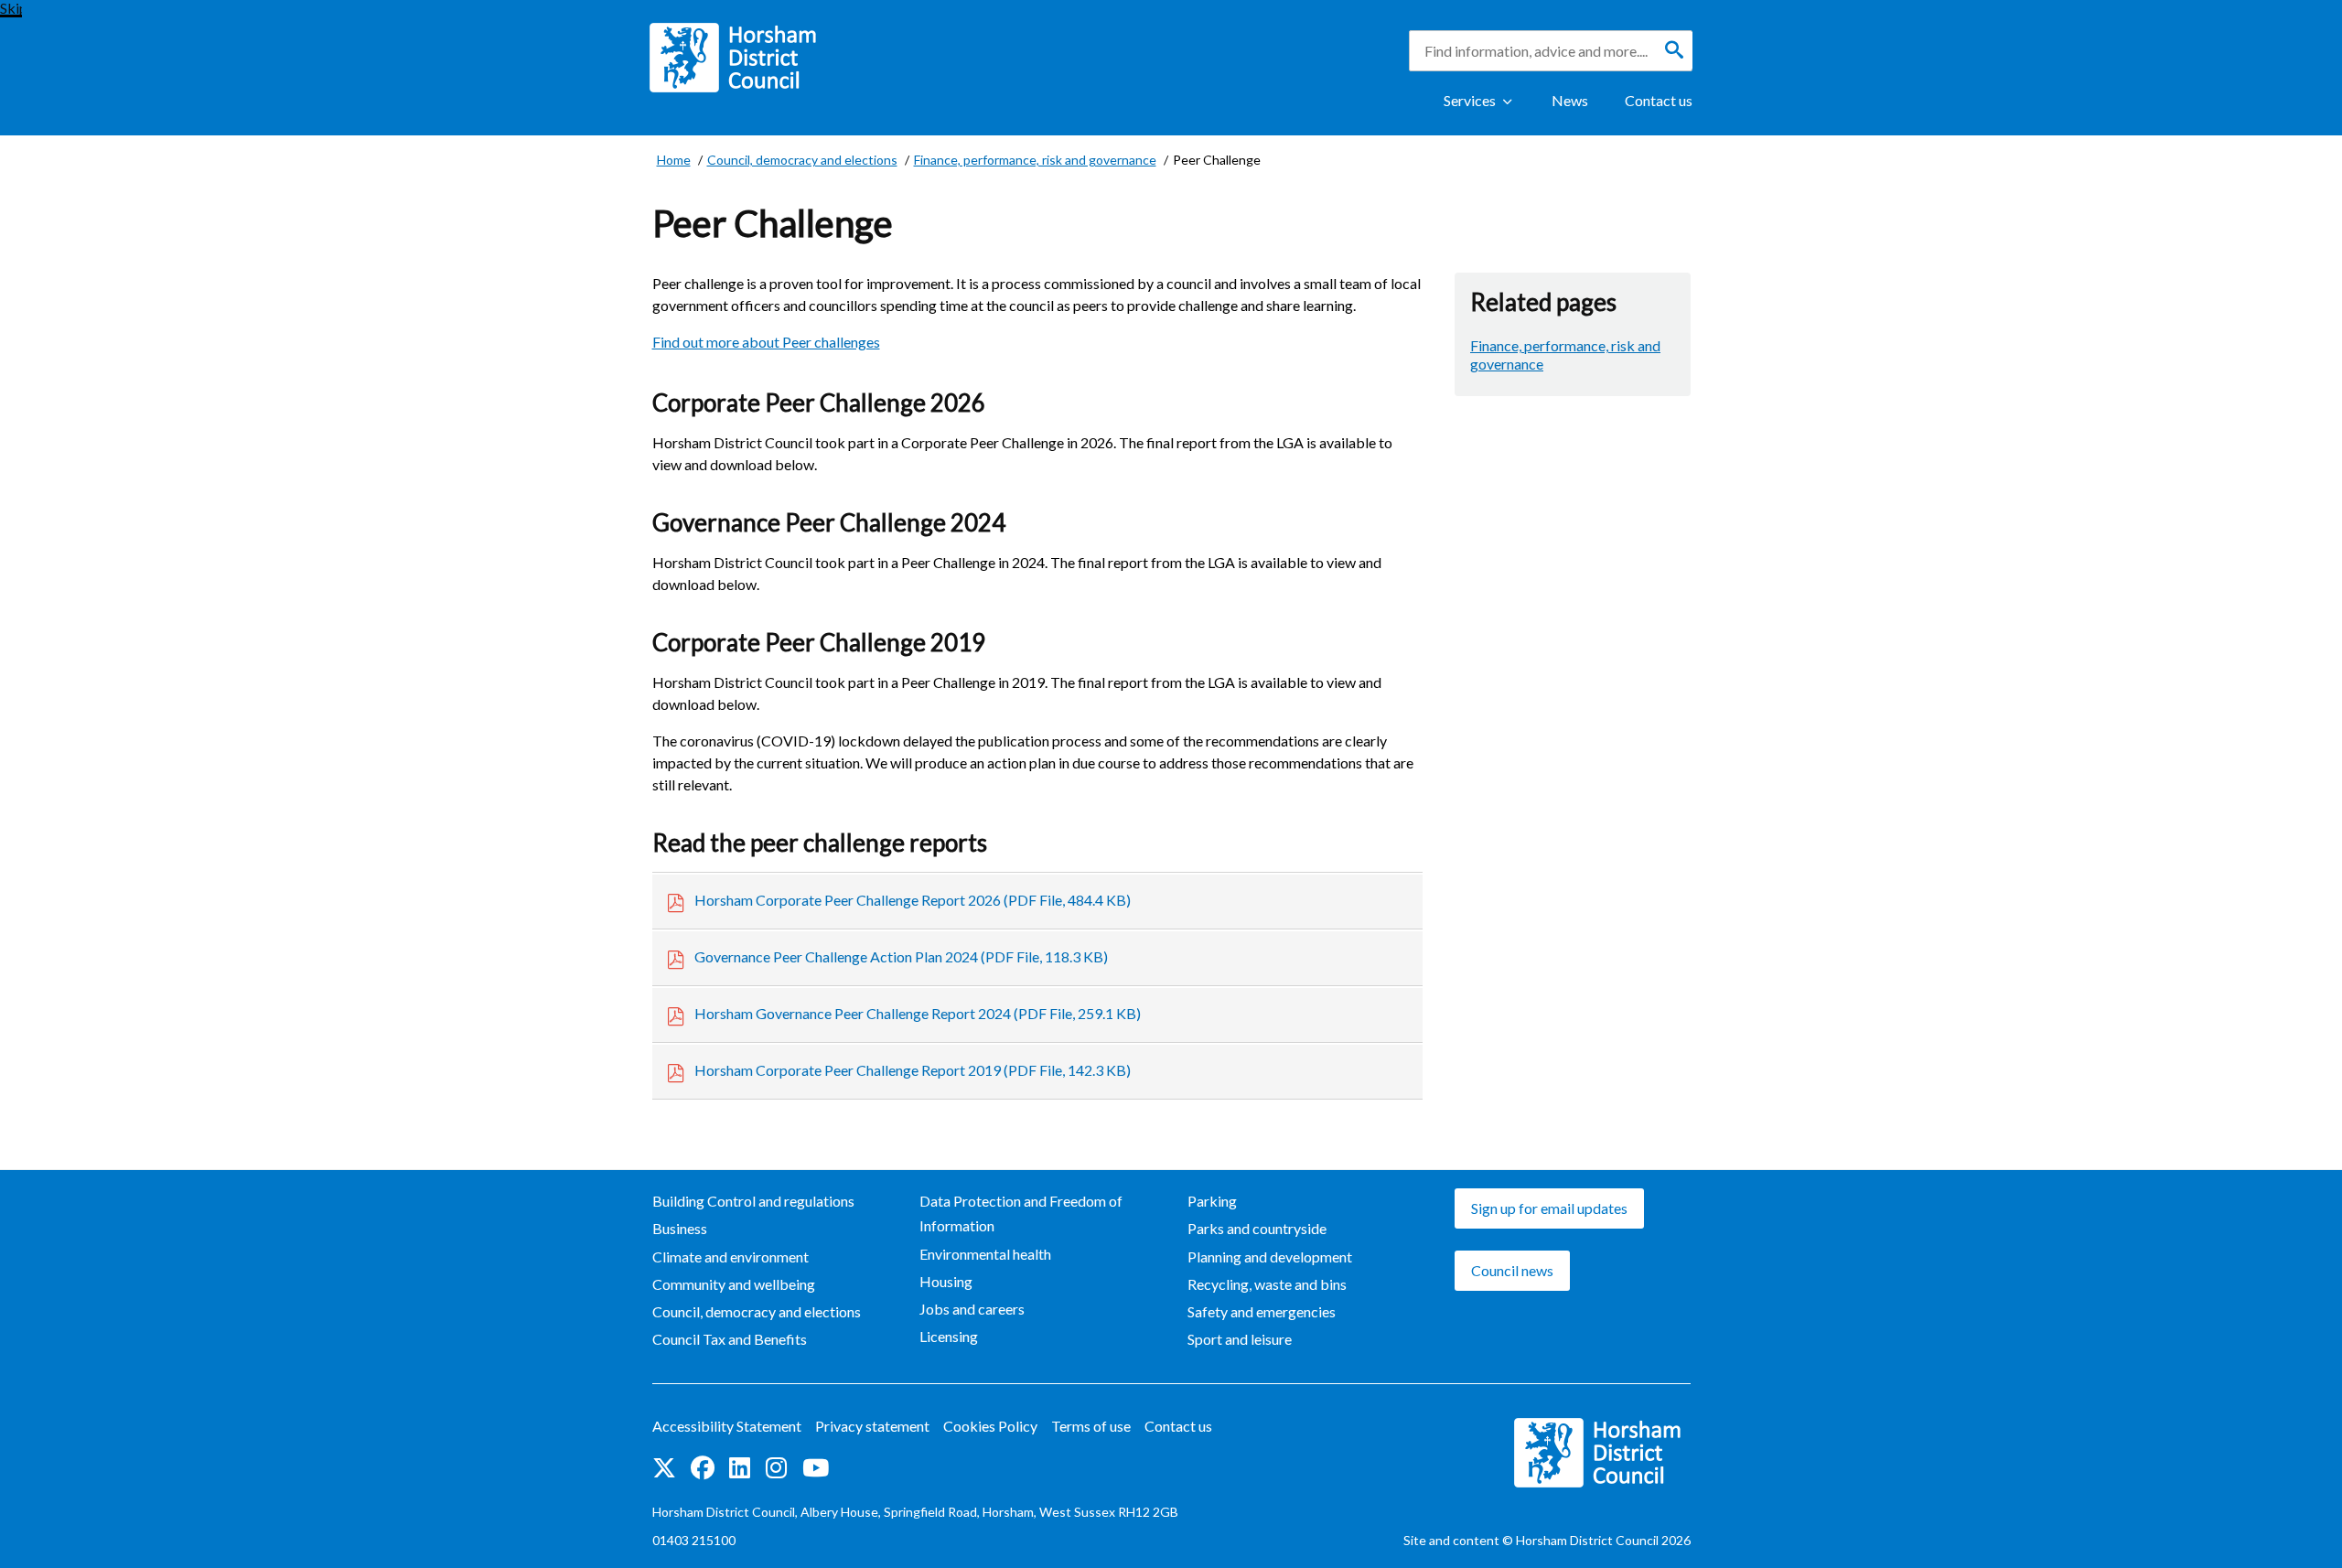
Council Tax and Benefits (730, 1339)
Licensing (949, 1336)
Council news (1512, 1270)
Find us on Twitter (664, 1469)
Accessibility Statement (727, 1426)
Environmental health (985, 1254)
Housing (946, 1281)
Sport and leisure (1240, 1339)
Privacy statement (872, 1426)
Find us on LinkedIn (740, 1469)
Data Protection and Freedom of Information (1021, 1213)
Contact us (1659, 100)
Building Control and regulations (753, 1201)
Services (1470, 100)
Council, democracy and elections (757, 1311)
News (1570, 100)
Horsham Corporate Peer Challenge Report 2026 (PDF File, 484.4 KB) (913, 900)
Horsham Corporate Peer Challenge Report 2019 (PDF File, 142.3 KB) (913, 1070)
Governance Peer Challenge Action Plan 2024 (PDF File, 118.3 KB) (901, 956)
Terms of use (1091, 1426)
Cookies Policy (990, 1426)
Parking (1212, 1201)
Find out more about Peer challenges (766, 342)
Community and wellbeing (734, 1284)
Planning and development (1270, 1257)
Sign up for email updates (1549, 1208)
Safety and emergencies (1262, 1311)
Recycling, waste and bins (1267, 1284)
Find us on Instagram (777, 1469)
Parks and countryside (1257, 1228)
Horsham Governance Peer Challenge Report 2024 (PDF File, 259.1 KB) (918, 1013)
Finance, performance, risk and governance (1565, 354)
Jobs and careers (972, 1309)
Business (680, 1228)
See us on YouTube (816, 1469)
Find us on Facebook (703, 1469)
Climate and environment (731, 1257)
